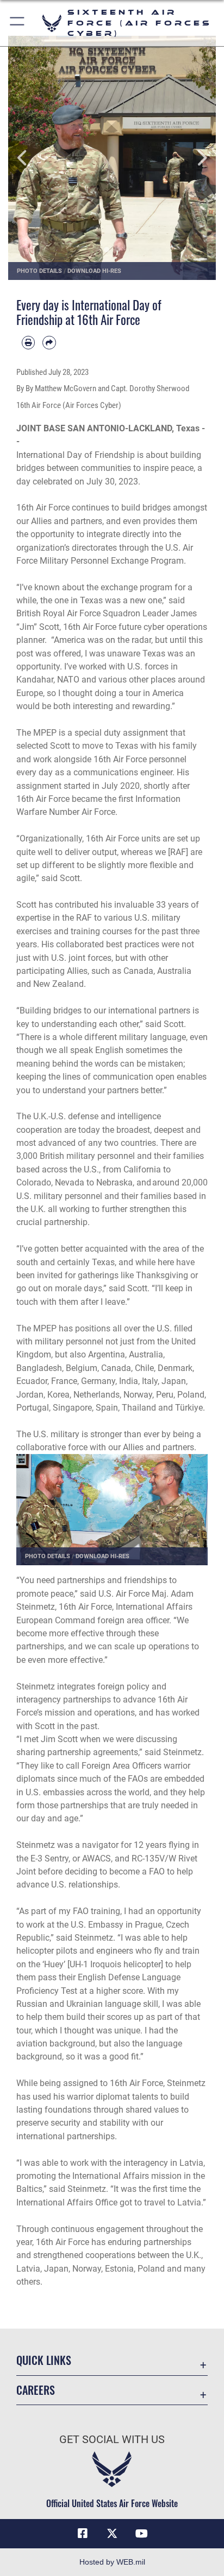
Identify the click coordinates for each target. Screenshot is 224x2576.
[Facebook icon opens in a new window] (83, 2534)
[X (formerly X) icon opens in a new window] (112, 2534)
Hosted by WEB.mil (112, 2562)
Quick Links (44, 2360)
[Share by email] (49, 342)
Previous (29, 158)
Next (195, 158)
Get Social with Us (112, 2440)
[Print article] (28, 342)
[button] (18, 23)
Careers (36, 2390)
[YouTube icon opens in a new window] (141, 2534)
